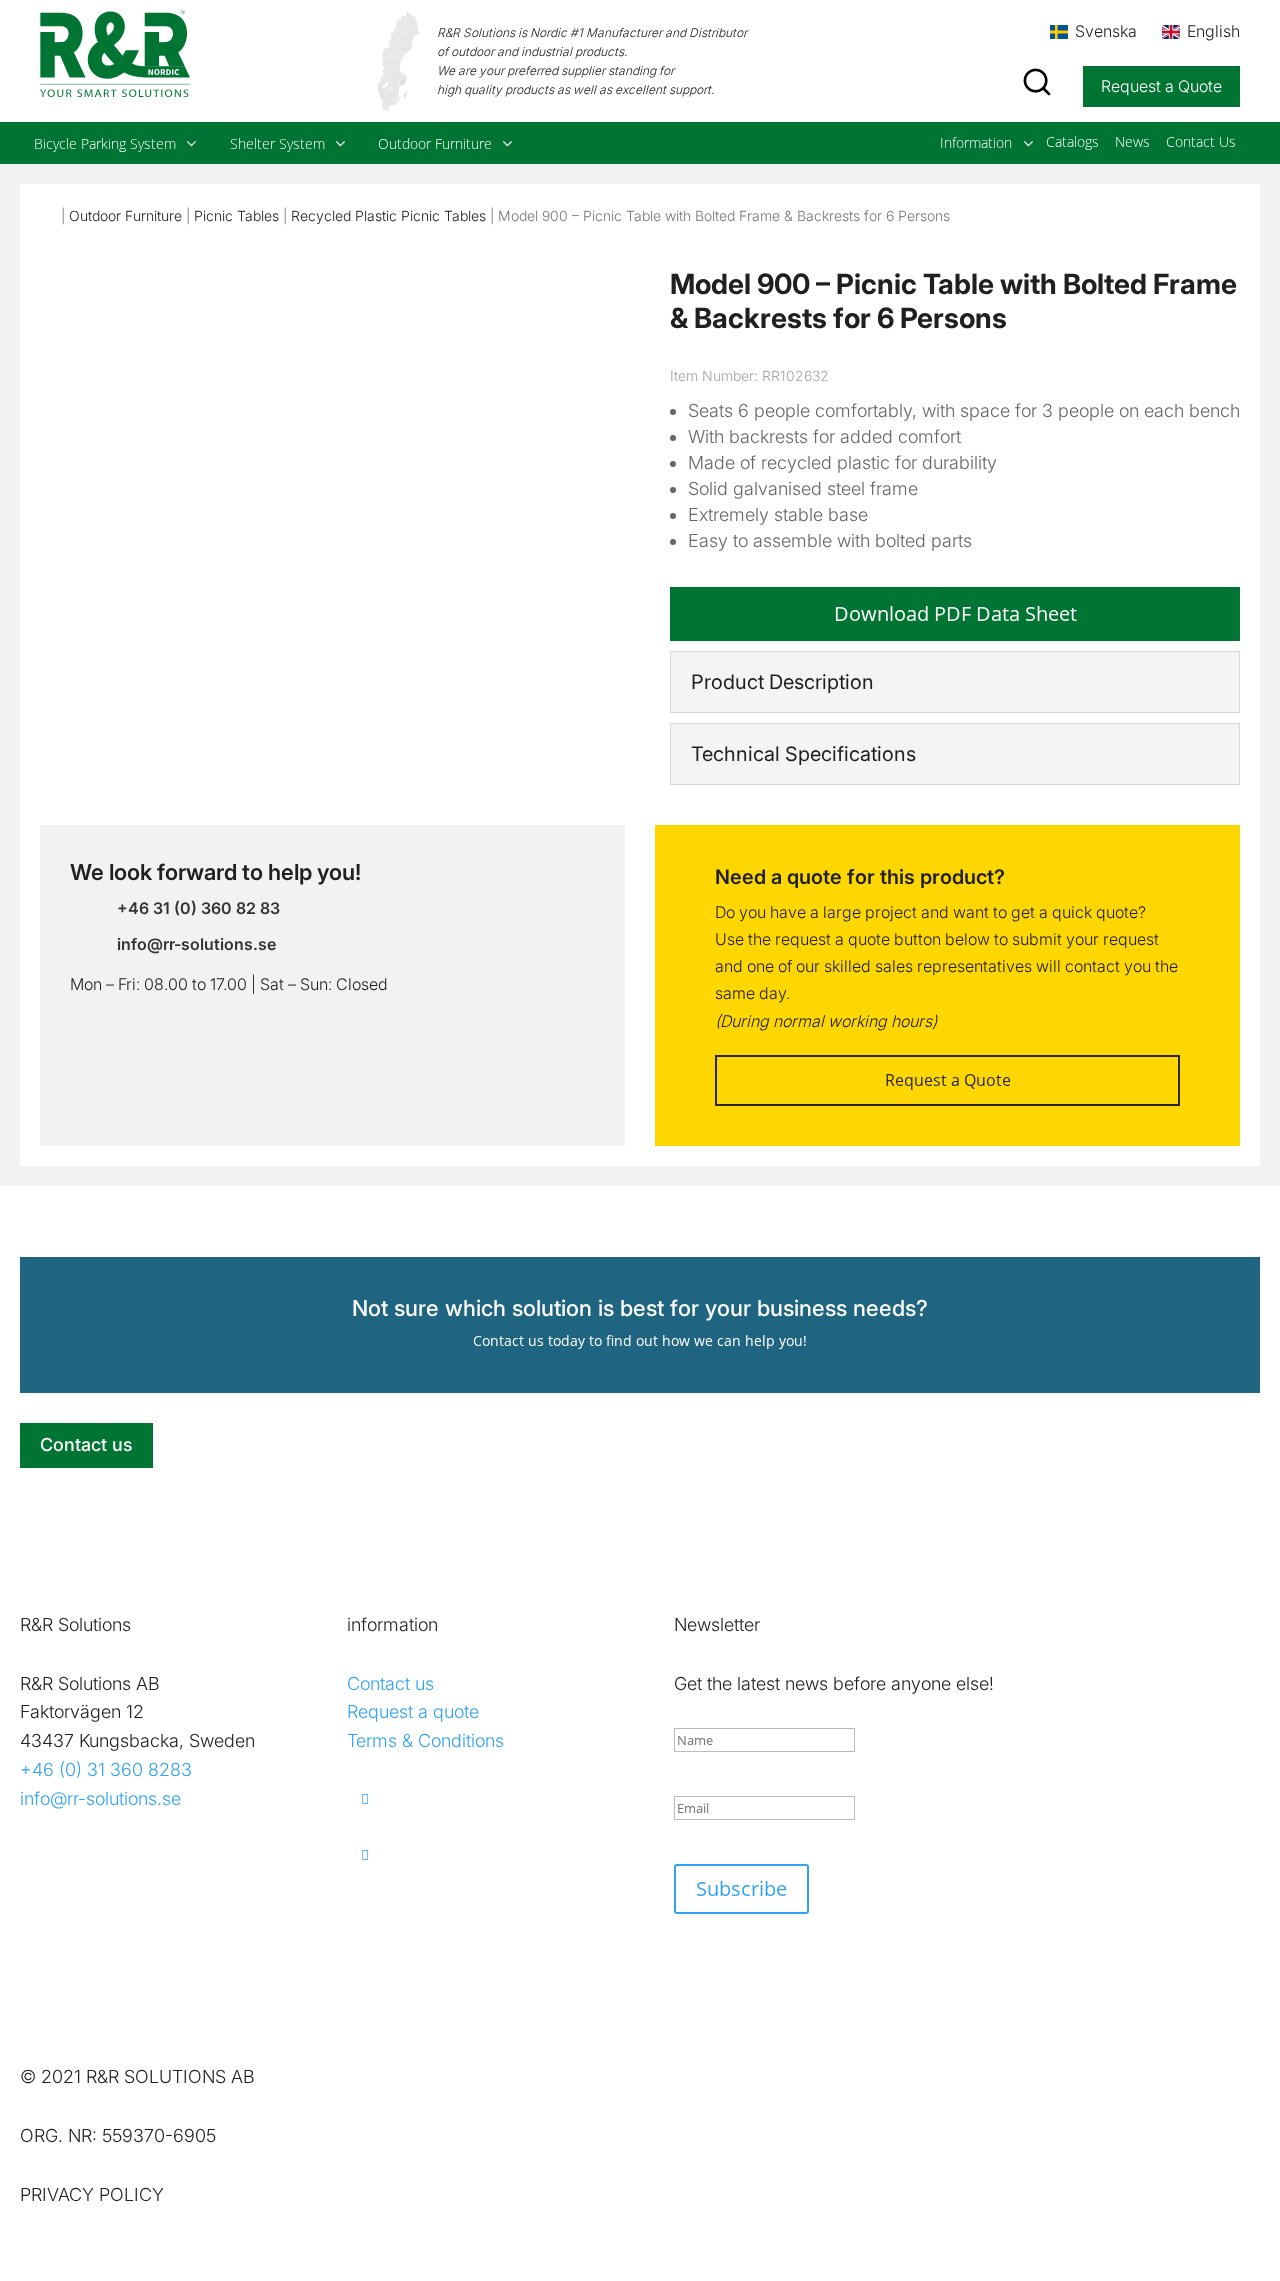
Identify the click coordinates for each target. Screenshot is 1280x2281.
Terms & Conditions (425, 1740)
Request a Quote (1161, 86)
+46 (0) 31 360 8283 (106, 1769)
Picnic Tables (236, 215)
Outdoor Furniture (125, 215)
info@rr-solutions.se (100, 1798)
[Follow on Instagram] (483, 1855)
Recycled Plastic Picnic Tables (388, 215)
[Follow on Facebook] (483, 1799)
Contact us (86, 1444)
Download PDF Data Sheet (955, 613)
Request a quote (413, 1711)
